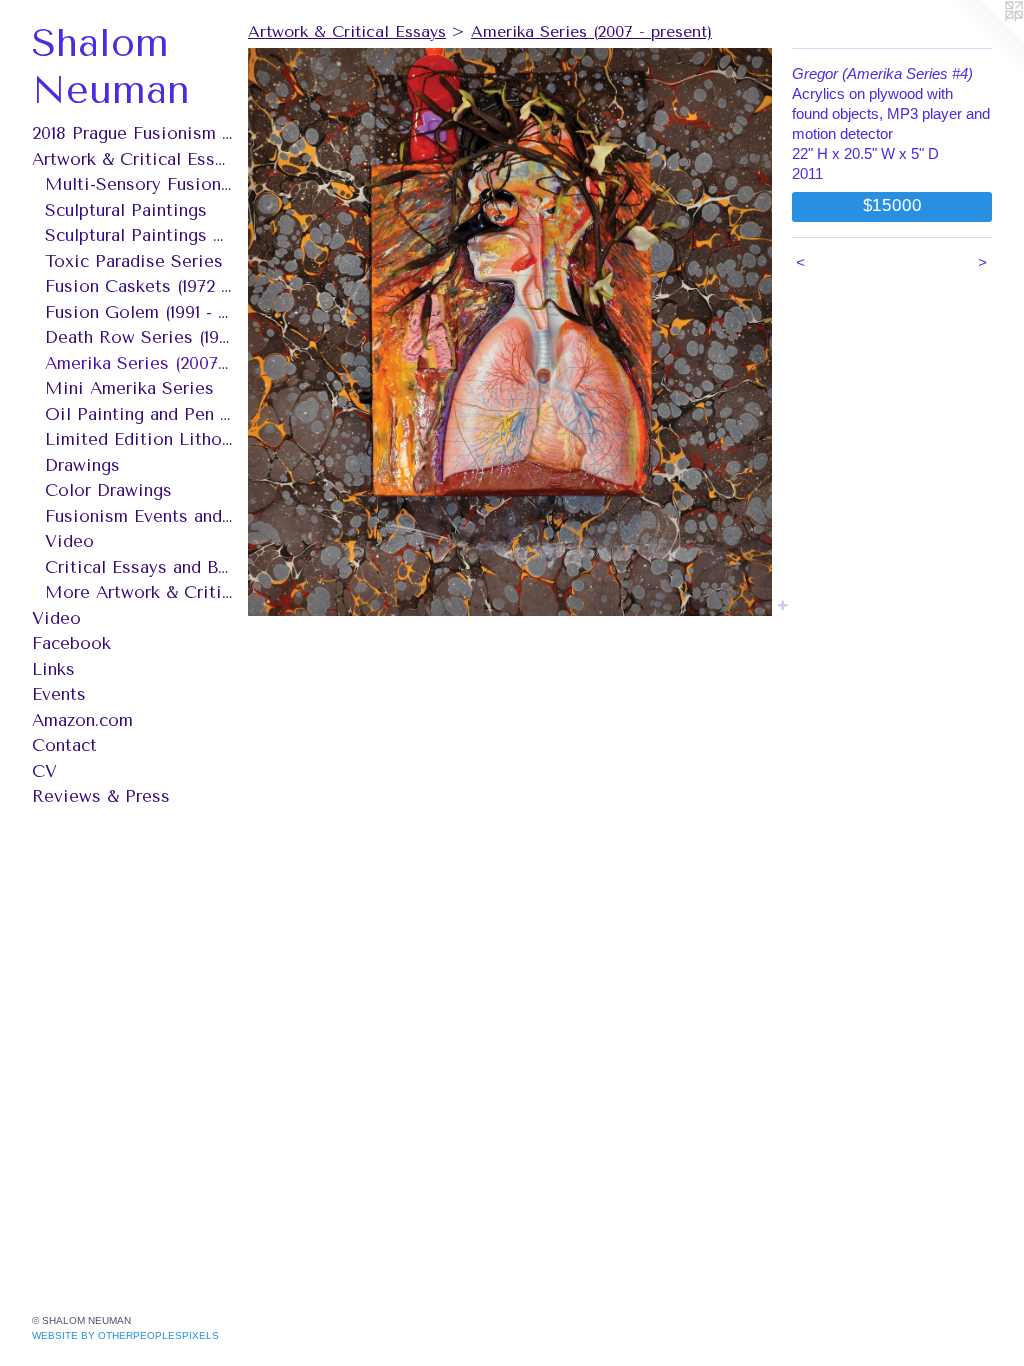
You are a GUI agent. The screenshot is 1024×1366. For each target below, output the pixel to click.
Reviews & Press (101, 796)
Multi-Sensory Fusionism (138, 184)
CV (44, 771)
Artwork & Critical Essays (132, 159)
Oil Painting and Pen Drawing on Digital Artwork (138, 414)
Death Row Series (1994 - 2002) (138, 337)
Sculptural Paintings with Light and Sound (138, 235)
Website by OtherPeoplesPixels (125, 1335)
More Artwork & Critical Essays (138, 592)
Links (53, 669)
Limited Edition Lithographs (138, 439)
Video (69, 541)
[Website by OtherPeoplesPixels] (984, 40)
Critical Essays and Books (138, 567)
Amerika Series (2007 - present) (138, 363)
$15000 (892, 205)
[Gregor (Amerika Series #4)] (510, 332)
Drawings (82, 465)
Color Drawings (108, 490)
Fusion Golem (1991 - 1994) (138, 312)
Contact (64, 745)
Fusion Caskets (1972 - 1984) (138, 286)
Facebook (71, 643)
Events (59, 694)
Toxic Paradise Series (134, 261)
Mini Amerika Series (129, 388)
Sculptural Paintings (126, 210)
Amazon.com (82, 720)
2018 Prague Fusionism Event (132, 133)
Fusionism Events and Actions (138, 516)
